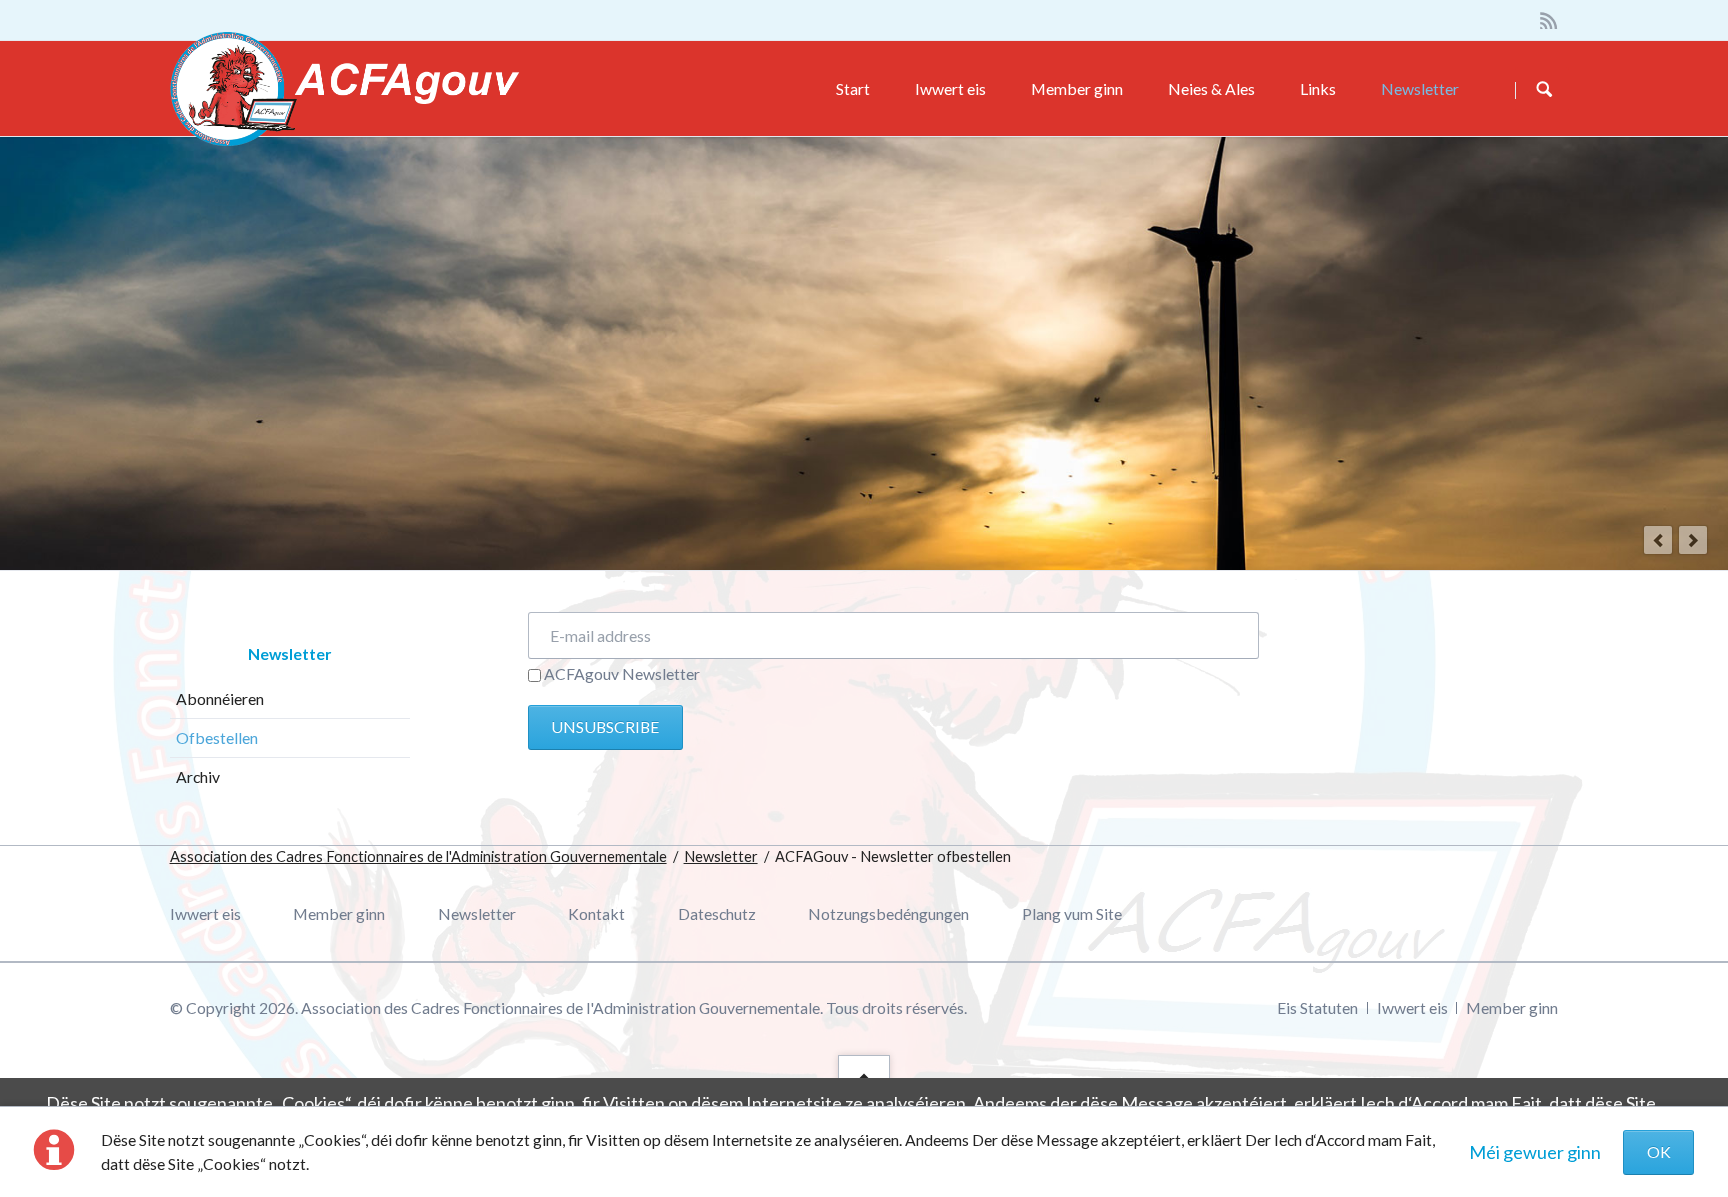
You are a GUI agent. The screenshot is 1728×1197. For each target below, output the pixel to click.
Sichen (1544, 89)
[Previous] (1658, 540)
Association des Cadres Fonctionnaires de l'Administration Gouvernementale (418, 856)
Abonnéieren (220, 698)
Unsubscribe (605, 726)
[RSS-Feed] (1549, 20)
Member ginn (1077, 88)
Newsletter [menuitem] (477, 913)
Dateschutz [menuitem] (717, 913)
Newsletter (1420, 88)
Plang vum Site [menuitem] (1072, 913)
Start (853, 88)
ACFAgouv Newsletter (622, 673)
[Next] (1693, 540)
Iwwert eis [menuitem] (205, 913)
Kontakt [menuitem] (596, 913)
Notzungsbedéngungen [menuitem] (888, 913)
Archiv (198, 776)
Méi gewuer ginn (1535, 1152)
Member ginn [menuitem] (339, 913)
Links (1318, 88)
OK (1659, 1151)
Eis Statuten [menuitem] (1317, 1007)
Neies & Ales (1211, 88)
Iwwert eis (950, 88)
